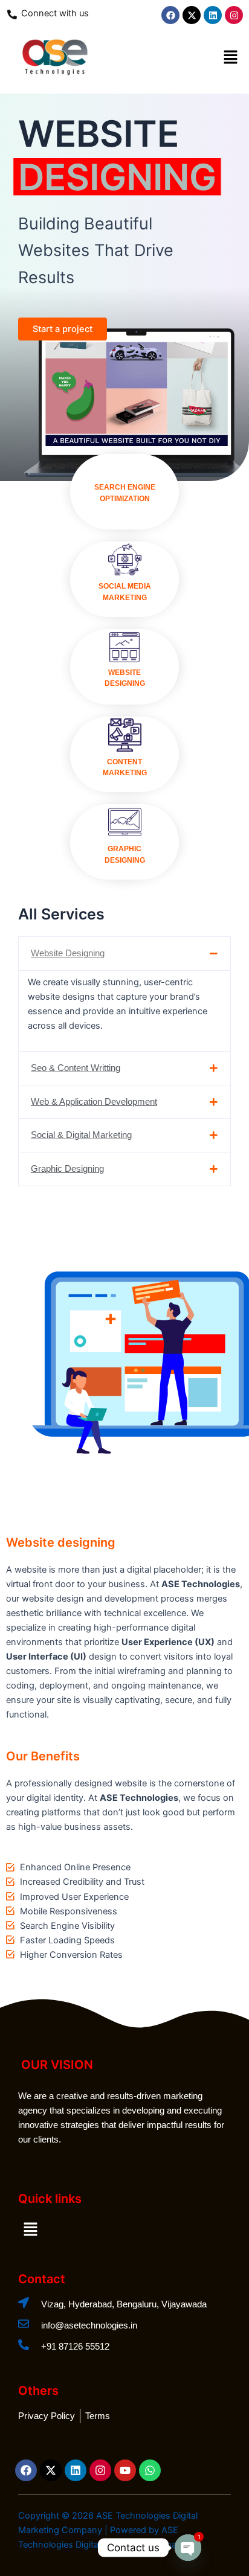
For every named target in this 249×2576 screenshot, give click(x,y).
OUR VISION (57, 2065)
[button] (231, 58)
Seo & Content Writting (76, 1068)
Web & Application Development (94, 1102)
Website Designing (68, 953)
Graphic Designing (67, 1169)
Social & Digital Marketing (81, 1135)
